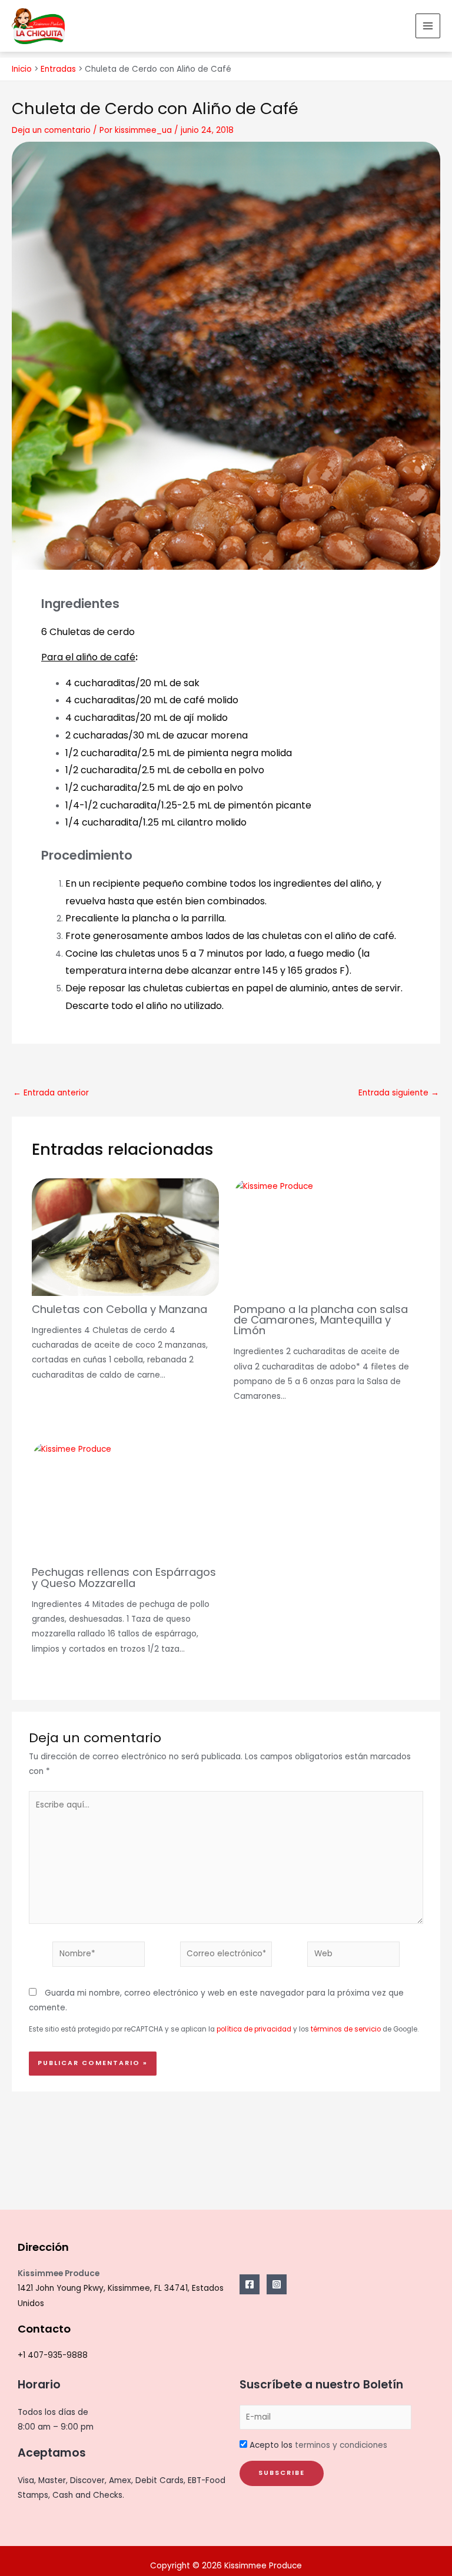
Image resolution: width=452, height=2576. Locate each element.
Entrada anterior (51, 1093)
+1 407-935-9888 (53, 2355)
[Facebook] (250, 2284)
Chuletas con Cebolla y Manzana (119, 1309)
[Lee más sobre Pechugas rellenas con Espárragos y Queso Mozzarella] (72, 1449)
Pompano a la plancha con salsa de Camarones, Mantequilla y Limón (321, 1320)
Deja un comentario (51, 130)
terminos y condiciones (341, 2445)
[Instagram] (277, 2284)
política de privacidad (254, 2029)
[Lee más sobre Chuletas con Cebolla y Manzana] (125, 1248)
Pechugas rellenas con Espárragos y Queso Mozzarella (124, 1577)
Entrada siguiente (399, 1093)
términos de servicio (346, 2029)
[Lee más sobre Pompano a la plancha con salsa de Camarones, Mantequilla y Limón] (273, 1186)
